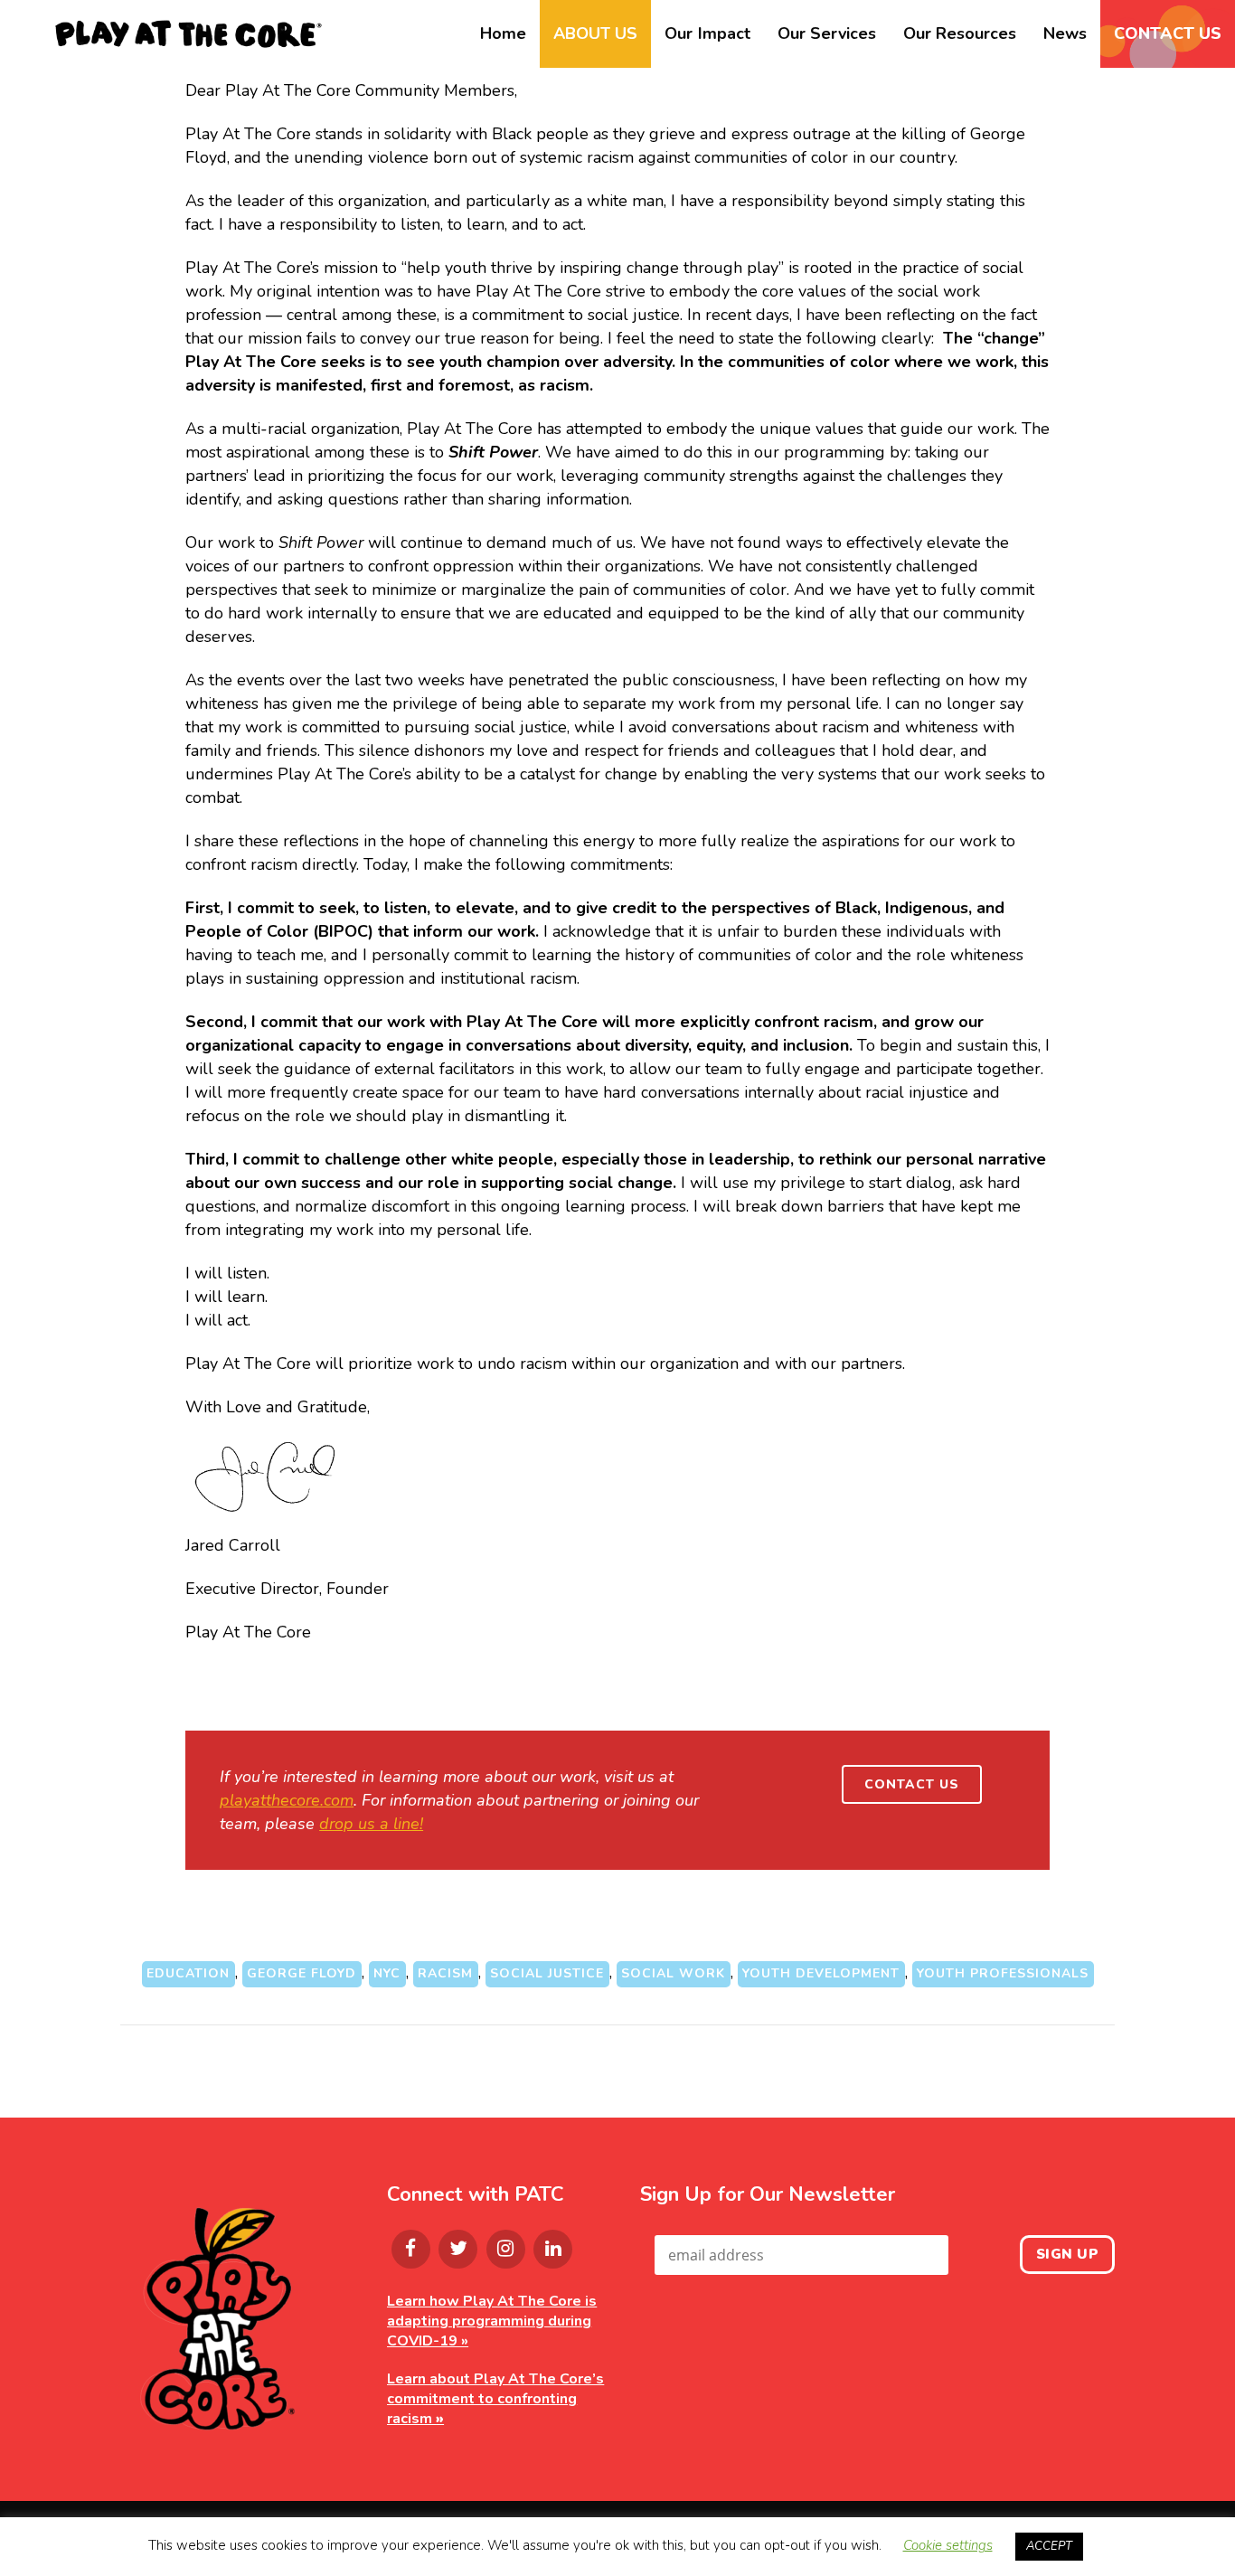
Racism (445, 1973)
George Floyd (302, 1973)
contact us (912, 1784)
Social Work (673, 1973)
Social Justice (547, 1973)
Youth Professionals (1003, 1973)
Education (188, 1973)
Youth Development (821, 1973)
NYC (387, 1973)
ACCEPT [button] (1049, 2546)
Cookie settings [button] (948, 2545)
